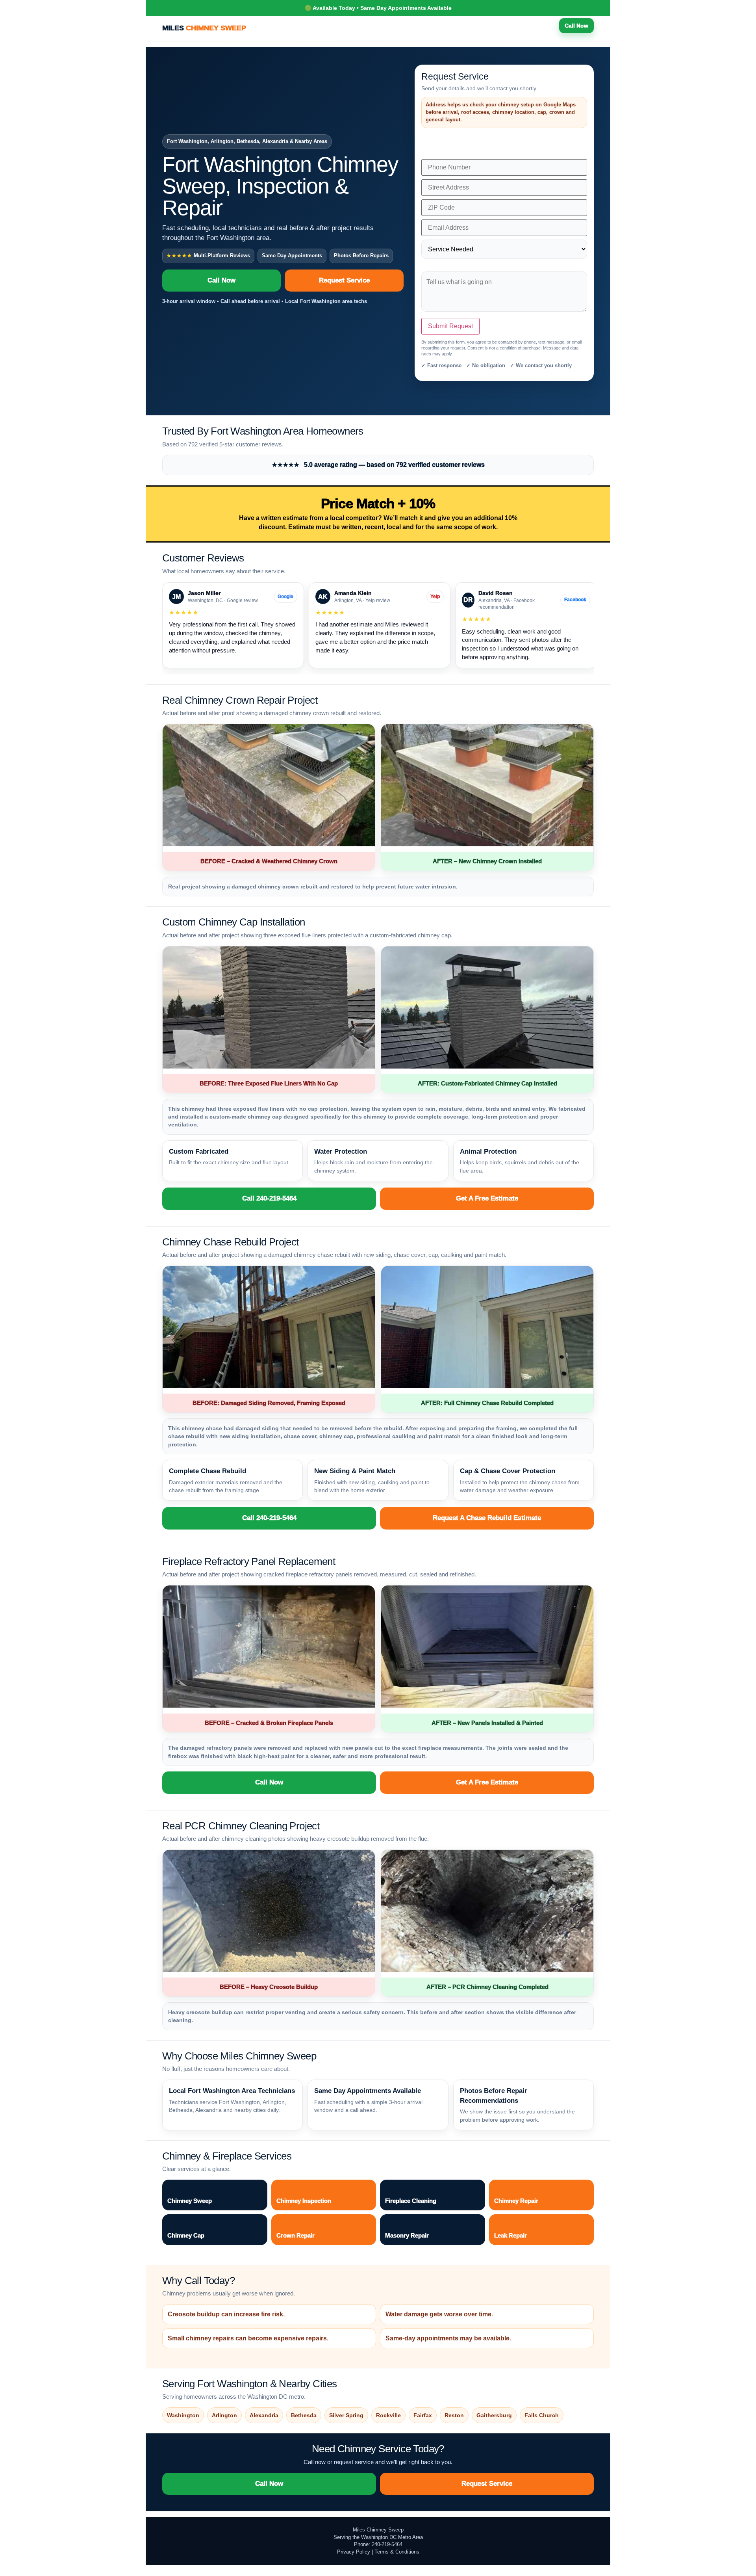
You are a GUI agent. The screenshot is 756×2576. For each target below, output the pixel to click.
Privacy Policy (354, 2552)
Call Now (576, 26)
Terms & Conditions (397, 2552)
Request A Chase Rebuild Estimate (487, 1518)
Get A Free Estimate (487, 1198)
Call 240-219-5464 (269, 1198)
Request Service (344, 280)
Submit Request (450, 326)
